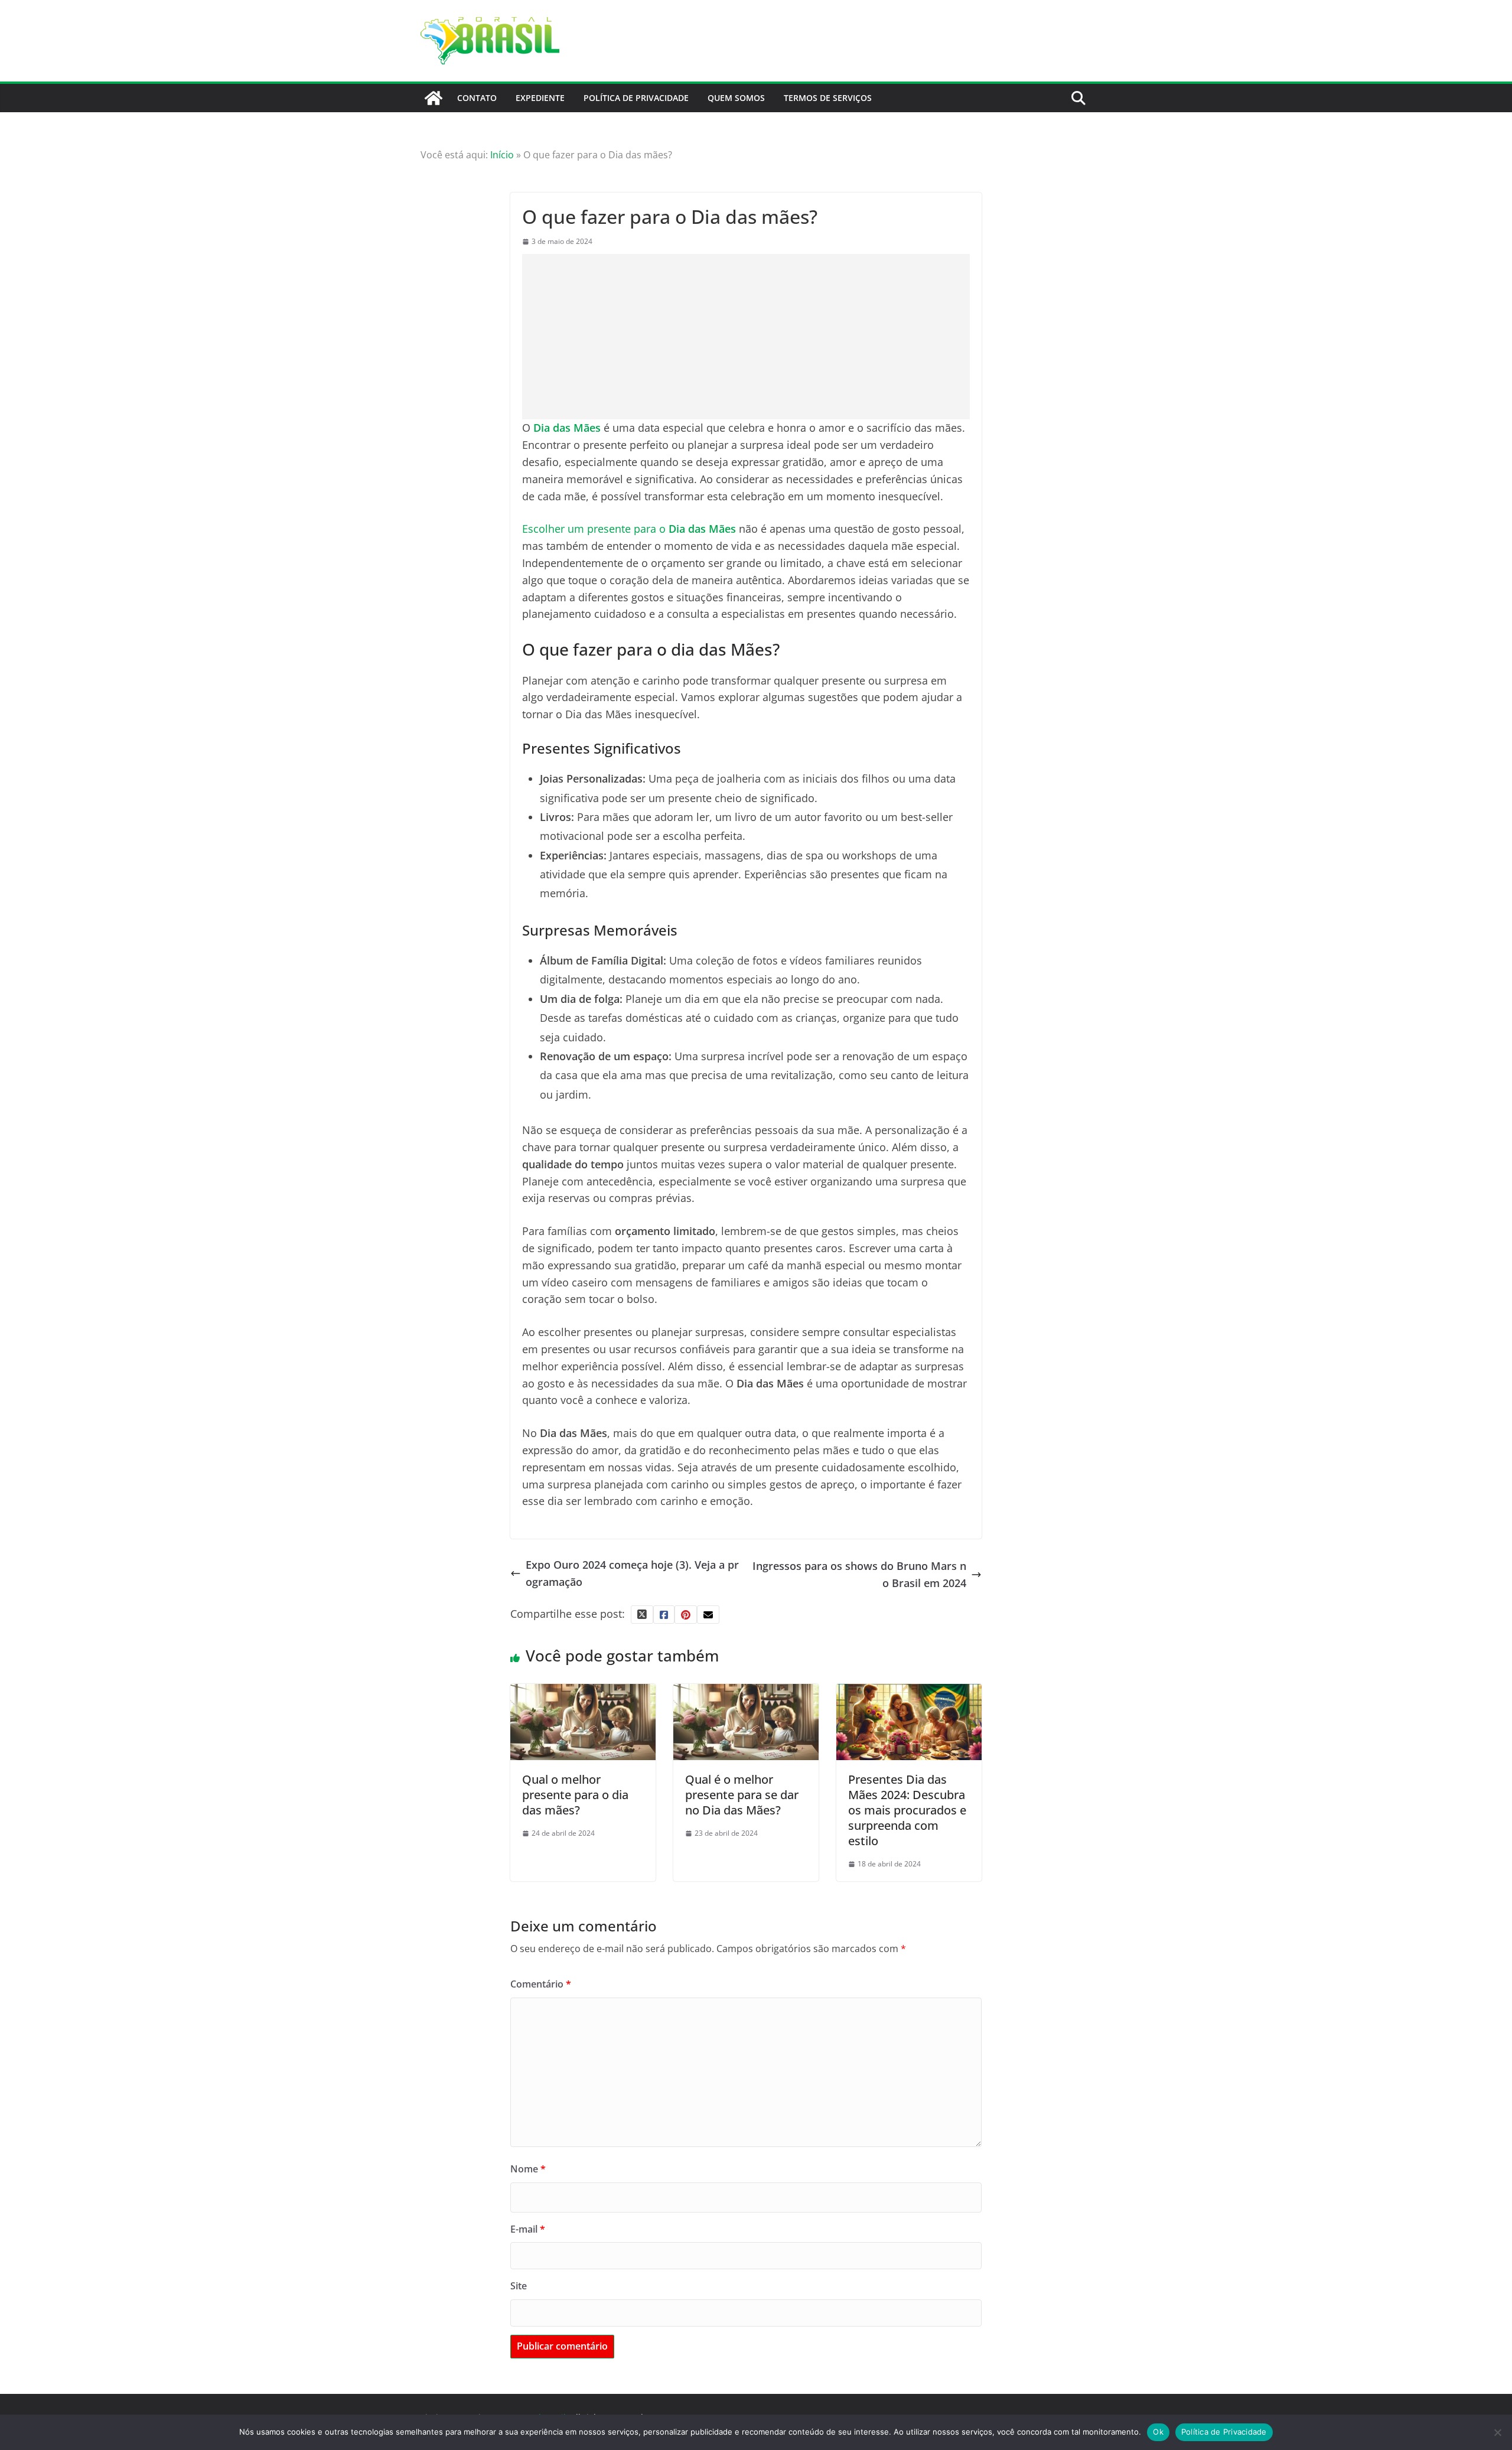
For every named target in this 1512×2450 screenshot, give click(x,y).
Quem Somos (736, 98)
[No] (1497, 2432)
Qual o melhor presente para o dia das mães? (575, 1795)
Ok (1158, 2432)
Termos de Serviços (828, 98)
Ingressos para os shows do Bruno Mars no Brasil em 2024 (859, 1574)
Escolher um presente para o (629, 529)
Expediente (540, 98)
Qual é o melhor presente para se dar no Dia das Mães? (742, 1795)
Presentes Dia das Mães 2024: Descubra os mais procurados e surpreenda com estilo (907, 1810)
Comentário (541, 1984)
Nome (528, 2169)
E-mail (528, 2229)
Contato (477, 98)
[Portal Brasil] (434, 98)
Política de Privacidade (636, 98)
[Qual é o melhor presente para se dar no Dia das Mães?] (746, 1692)
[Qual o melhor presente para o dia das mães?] (583, 1692)
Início (502, 155)
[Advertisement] (746, 337)
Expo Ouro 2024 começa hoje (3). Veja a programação (632, 1573)
